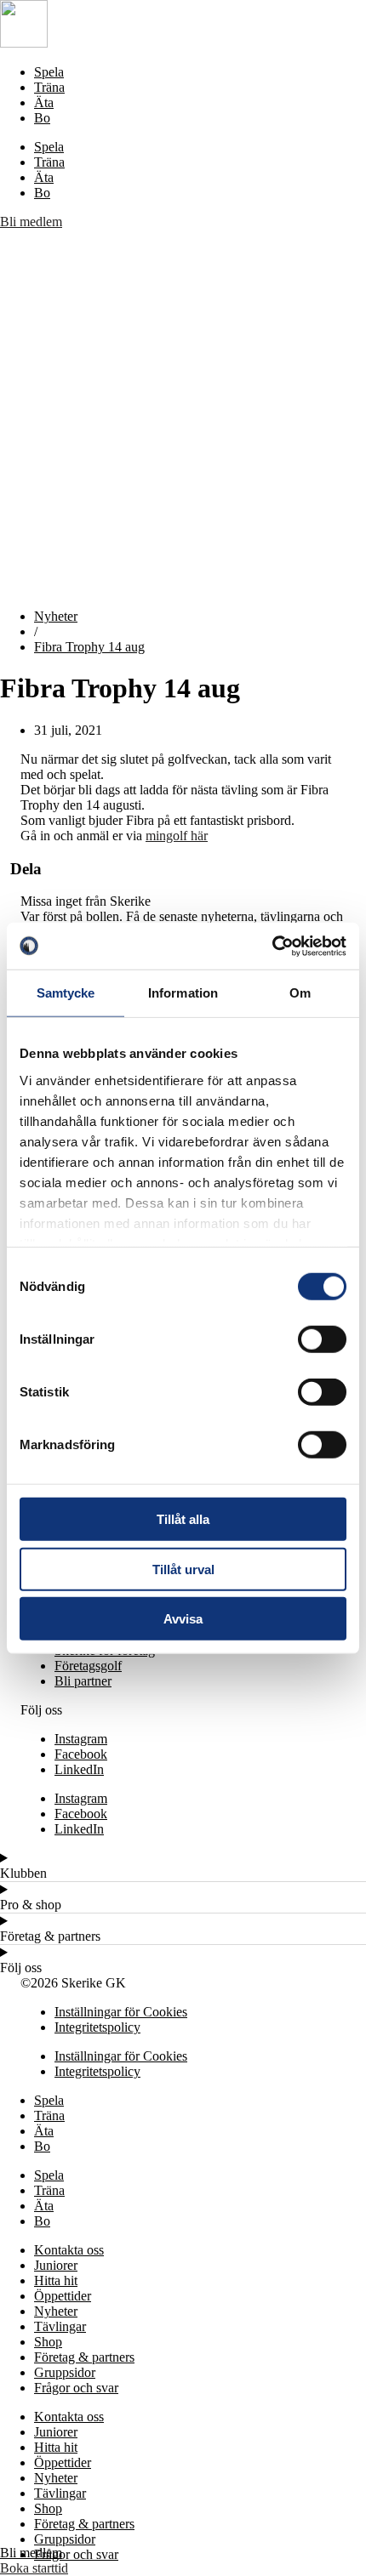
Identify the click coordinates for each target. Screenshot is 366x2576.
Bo (42, 118)
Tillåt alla (183, 1519)
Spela (49, 72)
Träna (49, 87)
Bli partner (83, 1681)
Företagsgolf (88, 1666)
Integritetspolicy (97, 2027)
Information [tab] (183, 993)
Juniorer (56, 2265)
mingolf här (177, 836)
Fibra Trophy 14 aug (89, 647)
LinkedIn (79, 1769)
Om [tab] (300, 993)
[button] (183, 412)
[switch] (322, 1339)
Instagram (81, 1739)
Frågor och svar (76, 2388)
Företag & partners (84, 2357)
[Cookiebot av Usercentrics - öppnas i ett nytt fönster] (272, 946)
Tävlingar (60, 2326)
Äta (44, 102)
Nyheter (56, 616)
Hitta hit (56, 2280)
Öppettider (63, 2296)
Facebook (81, 1754)
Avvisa (183, 1619)
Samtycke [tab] (66, 993)
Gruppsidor (65, 2372)
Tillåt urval (183, 1569)
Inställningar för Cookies (121, 2012)
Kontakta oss (69, 2250)
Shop (48, 2342)
